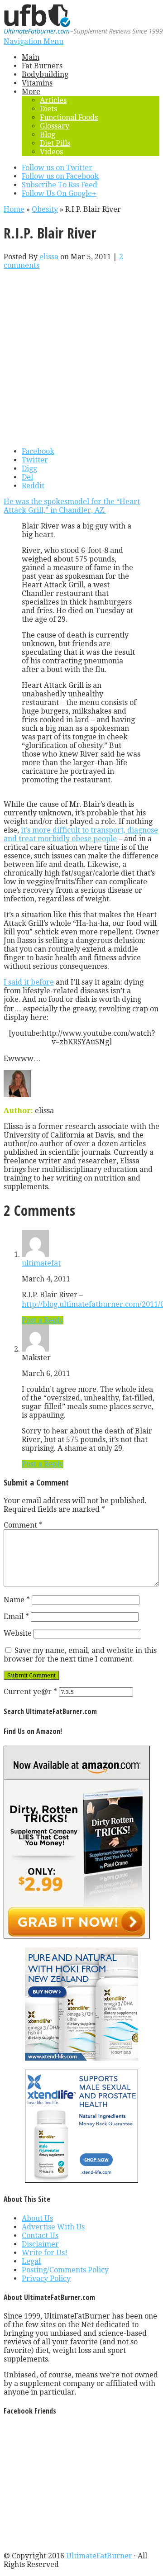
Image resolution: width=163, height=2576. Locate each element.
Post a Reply (43, 1320)
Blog (48, 135)
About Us (37, 2218)
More (31, 92)
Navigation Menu (34, 41)
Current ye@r (30, 1692)
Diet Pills (55, 143)
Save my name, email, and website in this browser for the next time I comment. (80, 1655)
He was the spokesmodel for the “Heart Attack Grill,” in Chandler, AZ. (72, 506)
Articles (53, 100)
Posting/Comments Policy (65, 2270)
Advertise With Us (53, 2227)
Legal (31, 2261)
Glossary (55, 126)
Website (18, 1633)
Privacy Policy (46, 2278)
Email (16, 1617)
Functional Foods (69, 117)
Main (31, 57)
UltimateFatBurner (99, 2556)
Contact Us (40, 2236)
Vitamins (37, 83)
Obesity (45, 209)
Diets (48, 109)
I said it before (29, 982)
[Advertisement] (81, 358)
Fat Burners (42, 66)
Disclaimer (40, 2244)
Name (17, 1600)
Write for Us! (45, 2253)
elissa (49, 257)
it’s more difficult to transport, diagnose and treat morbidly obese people (81, 834)
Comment (23, 1525)
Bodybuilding (45, 74)
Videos (51, 152)
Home (14, 209)
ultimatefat (41, 1263)
